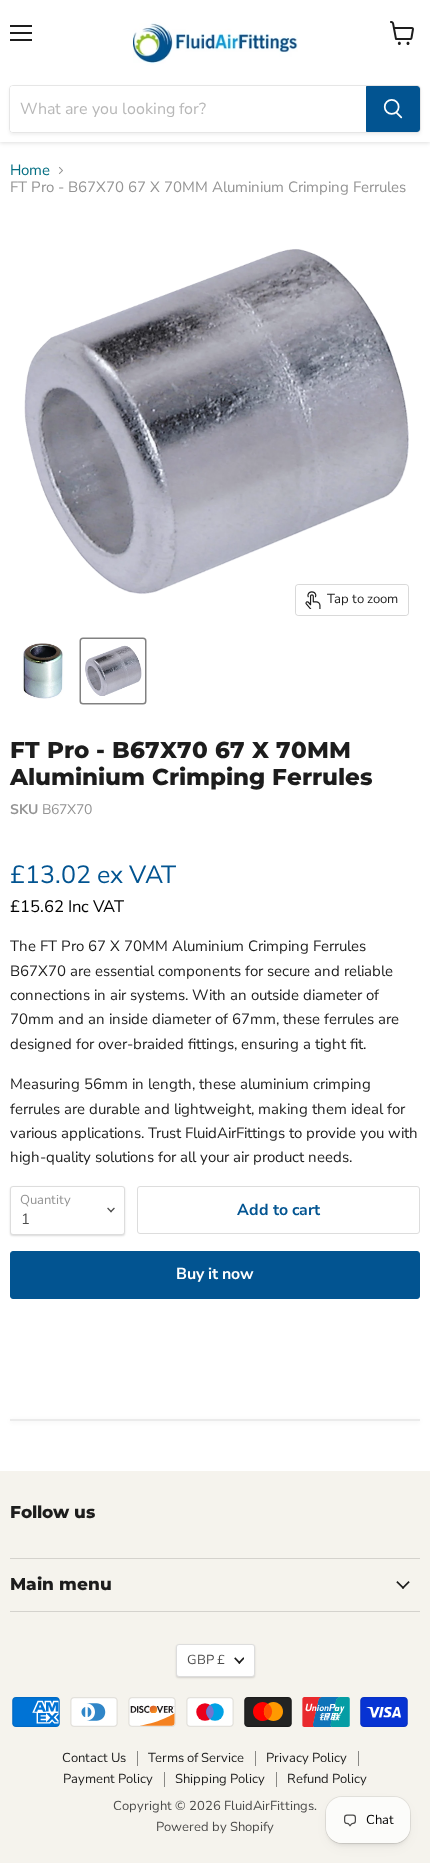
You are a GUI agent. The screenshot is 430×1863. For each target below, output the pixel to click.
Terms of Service (196, 1758)
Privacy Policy (306, 1758)
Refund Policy (327, 1779)
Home (30, 170)
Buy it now (215, 1274)
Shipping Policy (220, 1779)
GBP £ (206, 1660)
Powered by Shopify (215, 1827)
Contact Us (94, 1758)
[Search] (393, 109)
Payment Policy (108, 1779)
